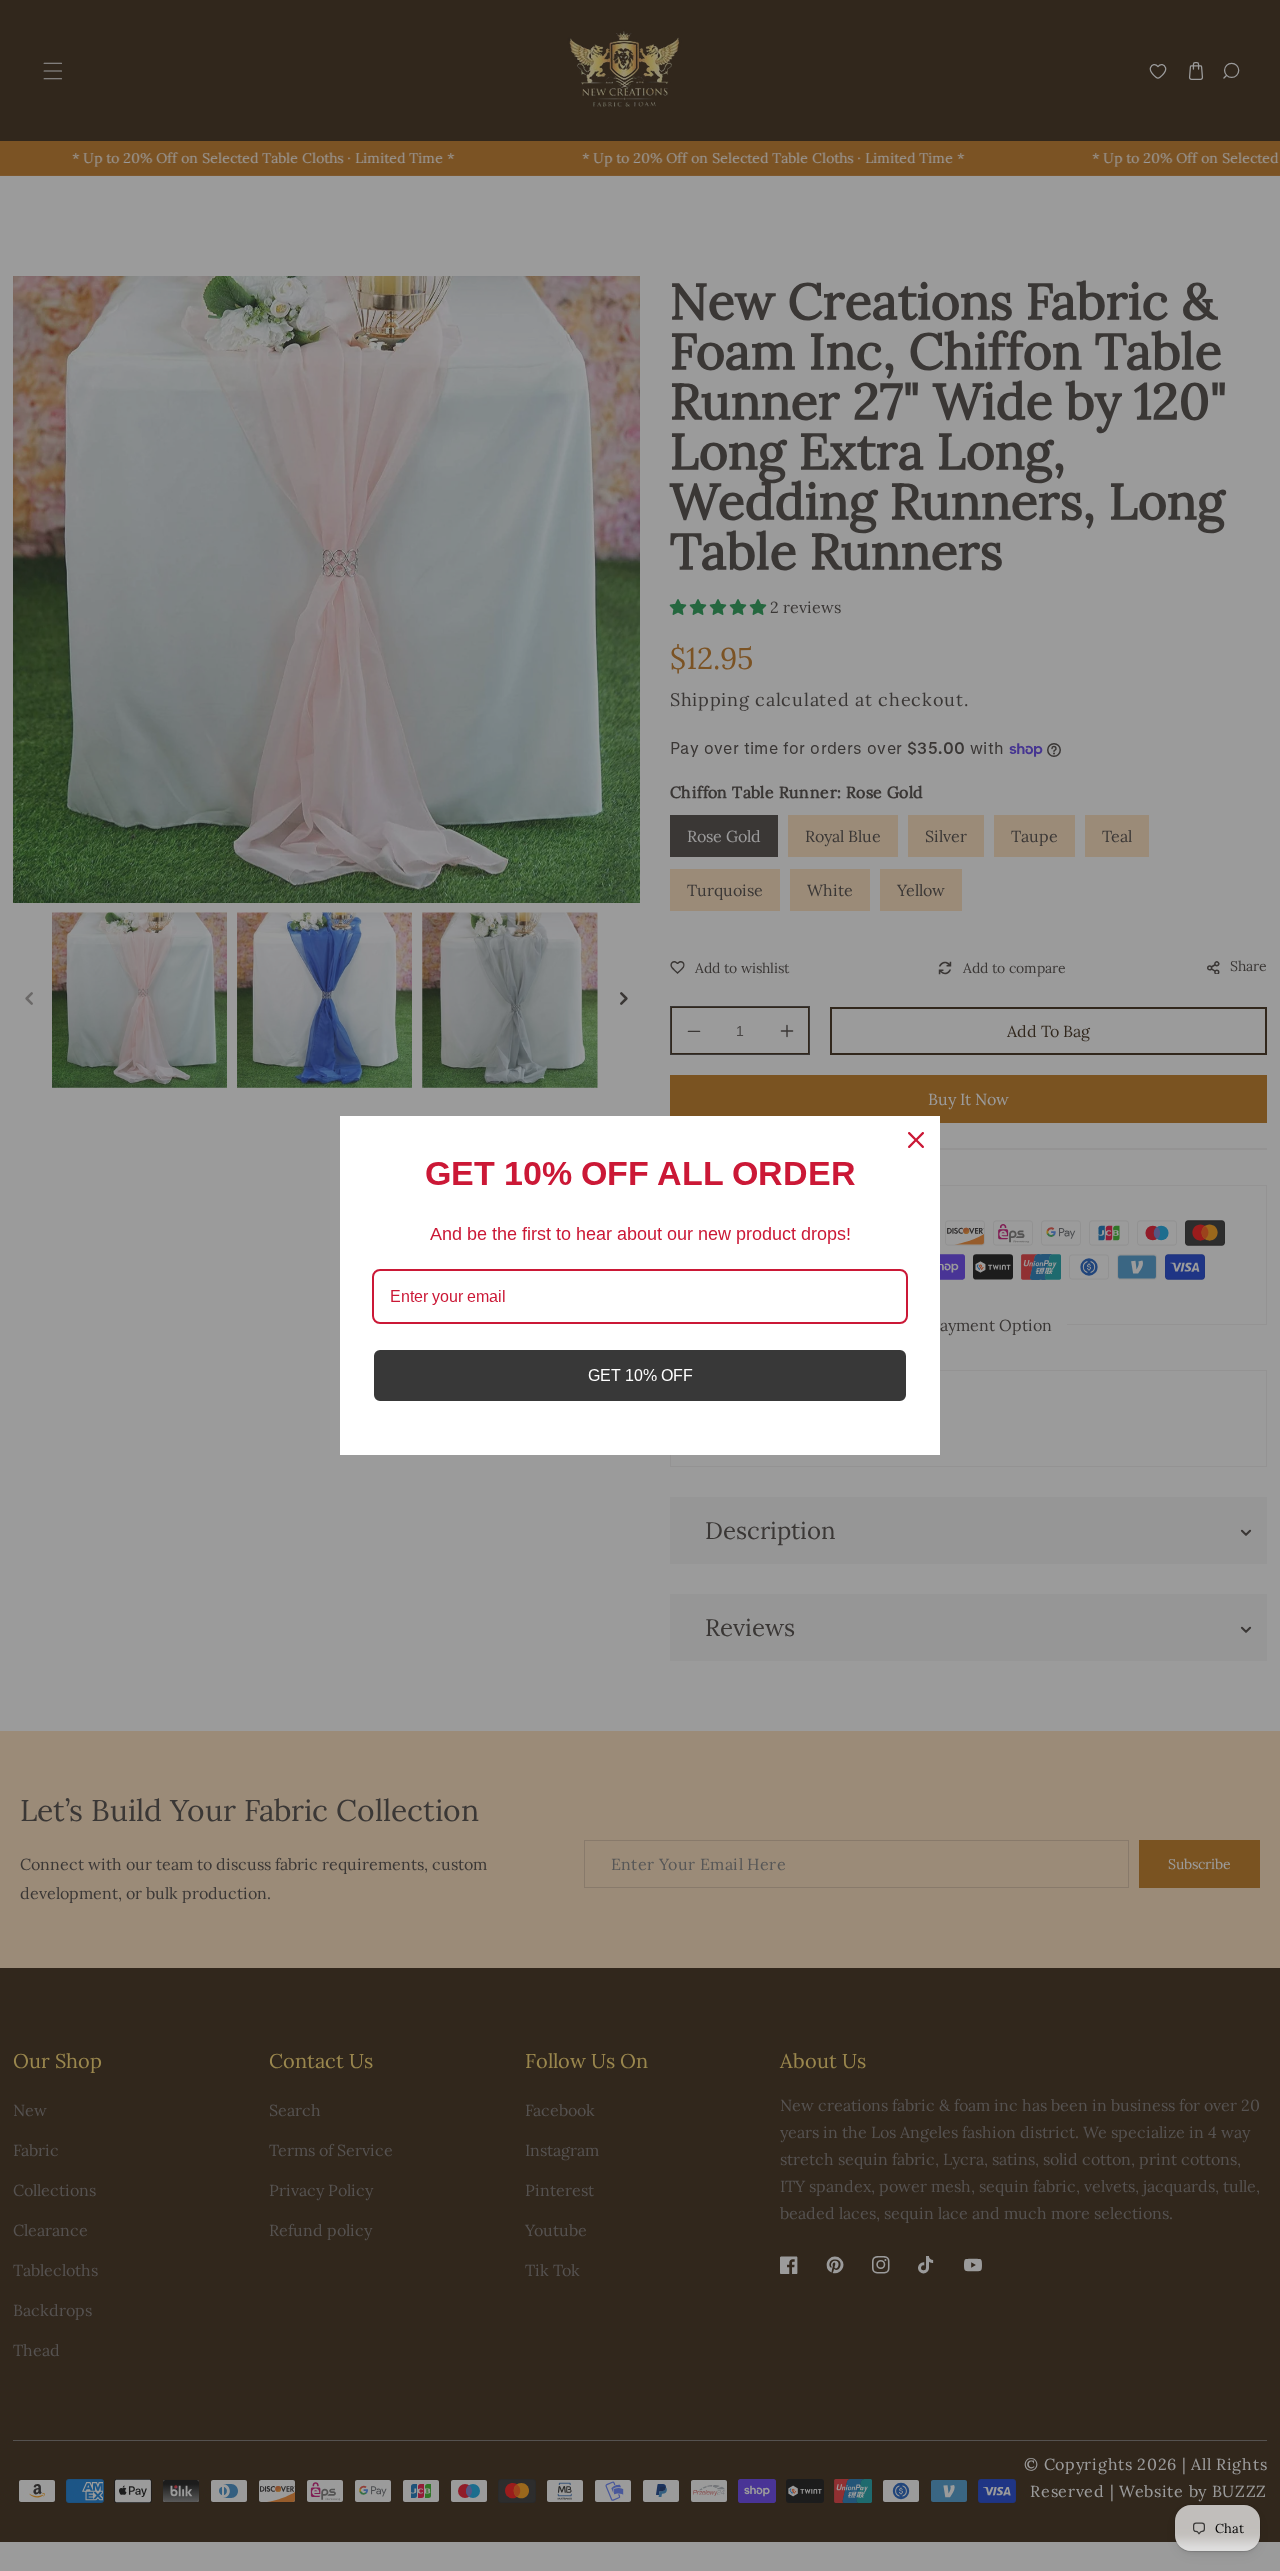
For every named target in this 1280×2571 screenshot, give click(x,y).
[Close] (916, 1140)
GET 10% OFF (640, 1375)
